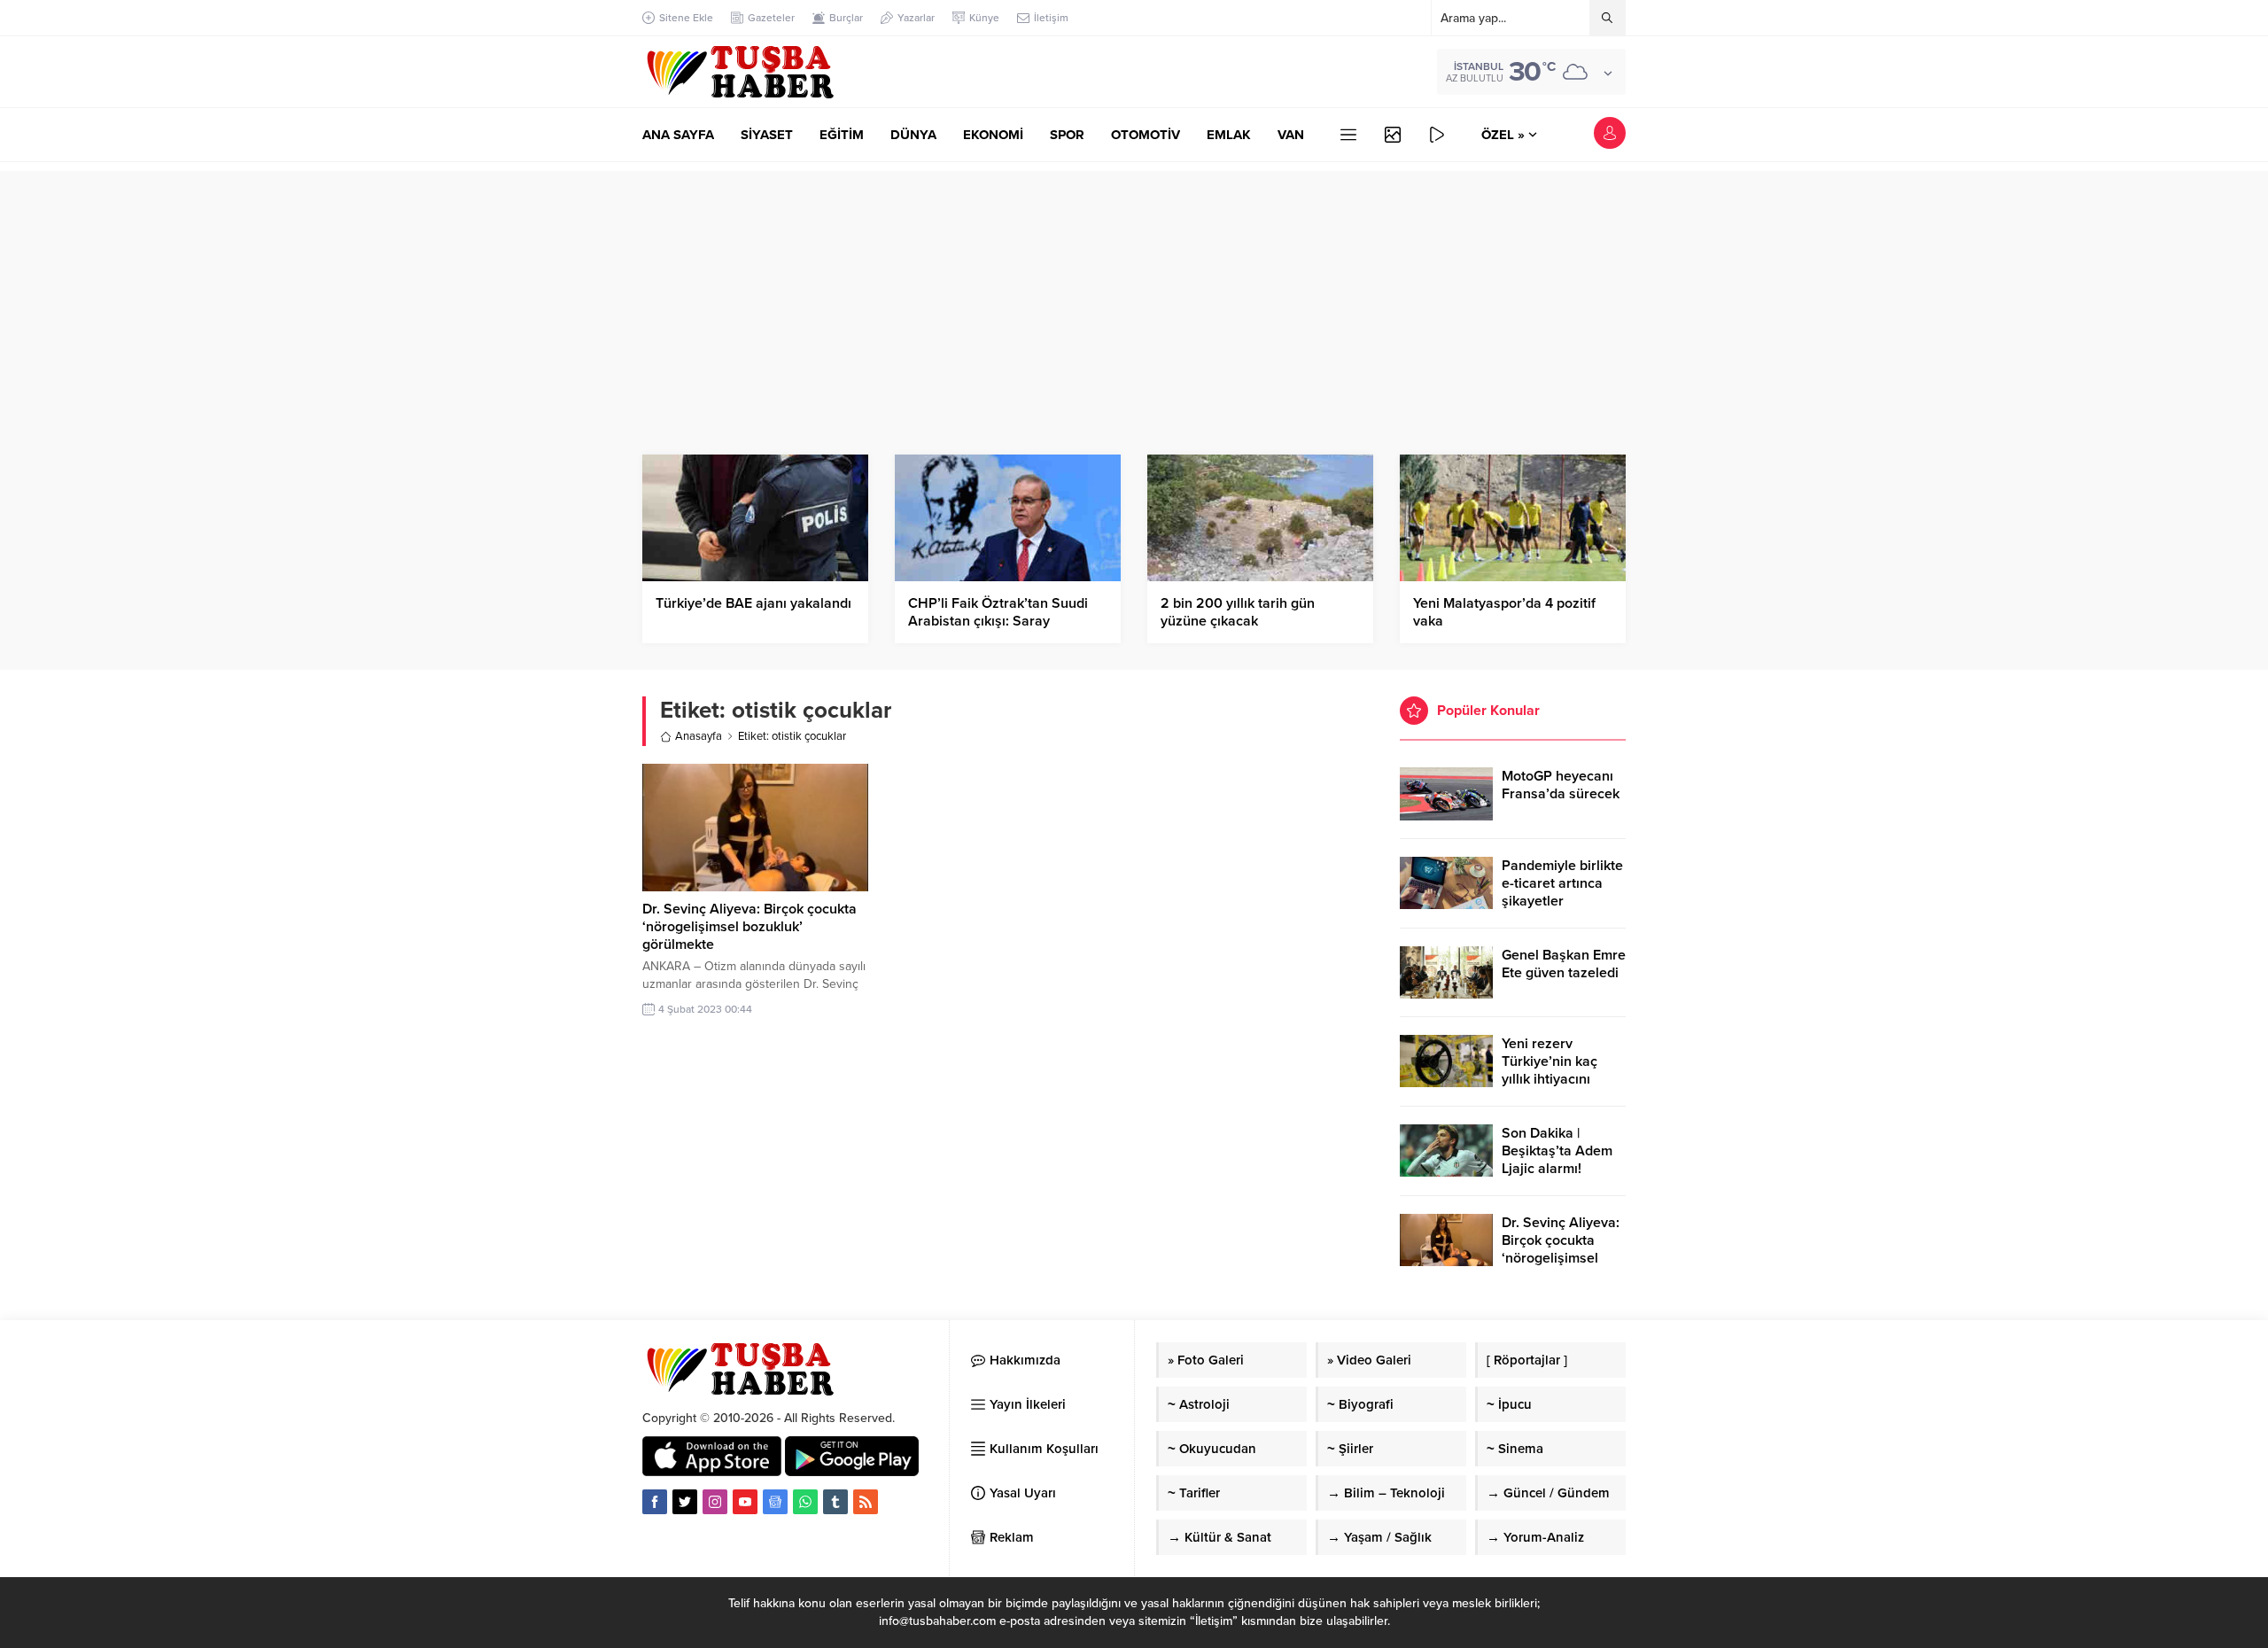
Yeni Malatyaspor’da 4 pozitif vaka (1504, 612)
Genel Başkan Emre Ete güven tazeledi (1564, 964)
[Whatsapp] (805, 1502)
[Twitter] (685, 1502)
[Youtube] (745, 1502)
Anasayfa (699, 736)
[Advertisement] (1134, 295)
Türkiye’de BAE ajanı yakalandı (753, 603)
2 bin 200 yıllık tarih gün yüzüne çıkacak (1238, 612)
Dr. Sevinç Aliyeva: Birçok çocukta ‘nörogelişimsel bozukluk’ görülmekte (750, 927)
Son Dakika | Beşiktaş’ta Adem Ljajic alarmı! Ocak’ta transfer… (1558, 1160)
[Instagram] (715, 1502)
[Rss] (866, 1502)
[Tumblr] (835, 1502)
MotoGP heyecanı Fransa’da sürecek (1561, 785)
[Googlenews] (775, 1502)
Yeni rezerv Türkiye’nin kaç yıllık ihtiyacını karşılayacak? (1550, 1070)
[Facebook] (655, 1502)
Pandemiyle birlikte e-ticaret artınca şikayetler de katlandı (1562, 892)
